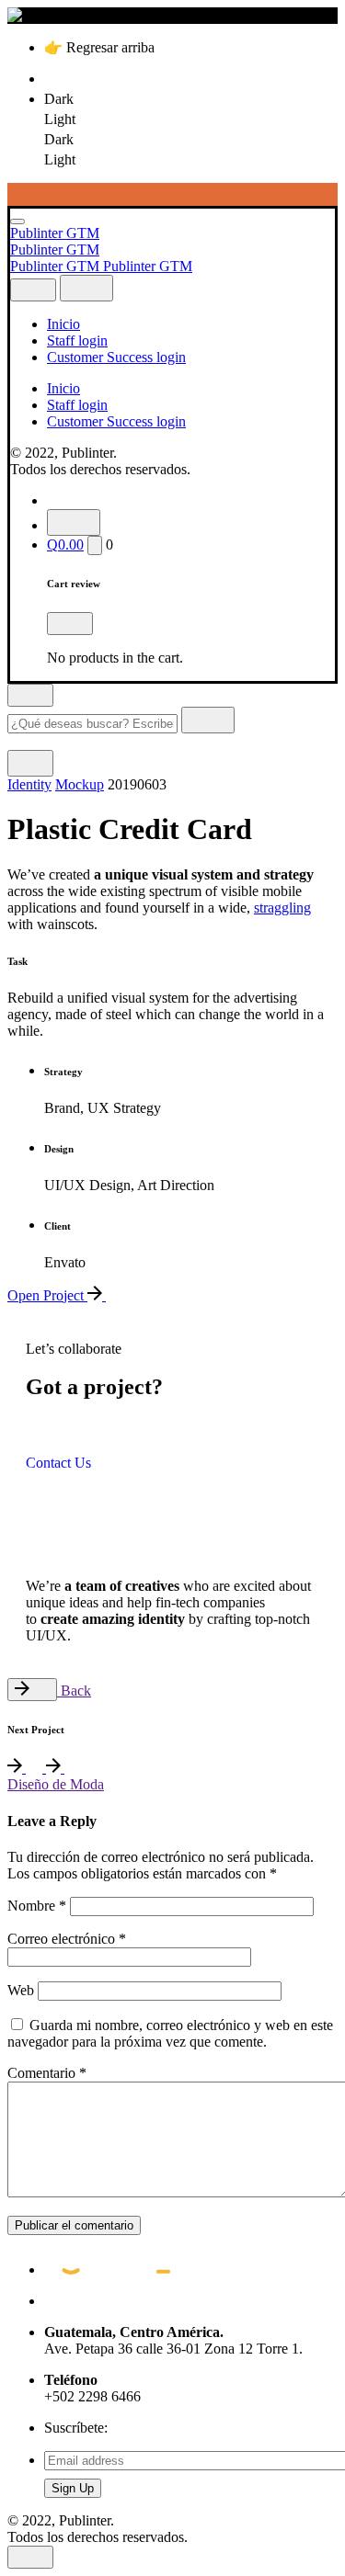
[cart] (95, 545)
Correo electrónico (67, 1939)
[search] (208, 720)
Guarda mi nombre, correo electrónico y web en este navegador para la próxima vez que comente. (170, 2033)
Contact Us (58, 1463)
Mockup (80, 784)
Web (21, 1990)
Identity (29, 784)
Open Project (47, 1295)
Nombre (37, 1906)
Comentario (47, 2073)
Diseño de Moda (56, 1784)
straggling (282, 908)
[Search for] (94, 723)
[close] (33, 290)
